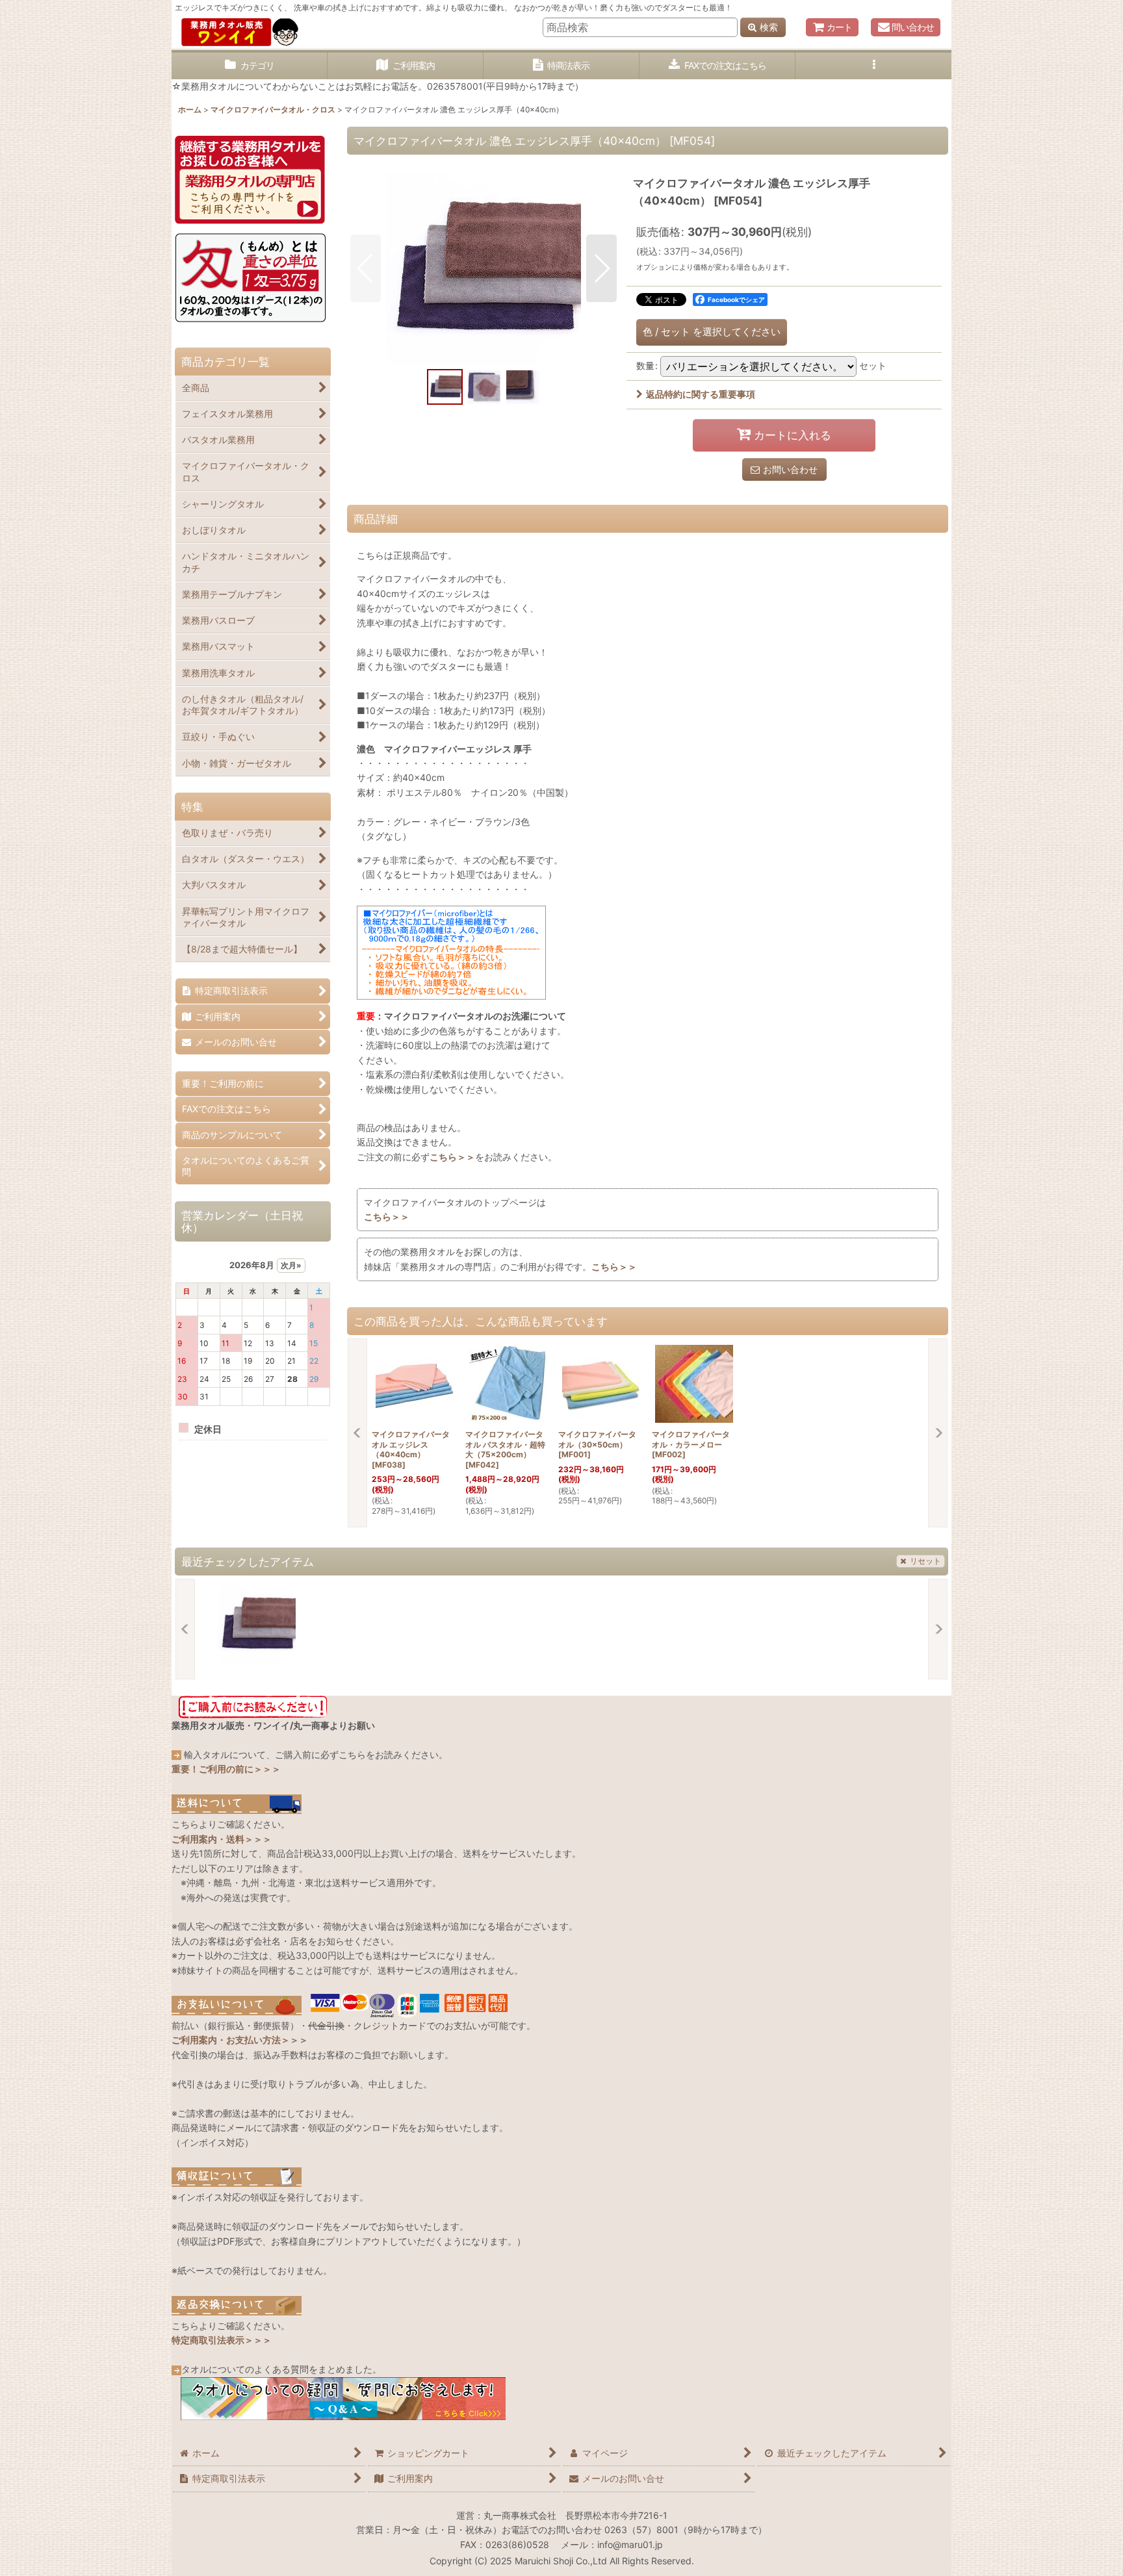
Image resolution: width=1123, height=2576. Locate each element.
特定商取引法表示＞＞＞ (222, 2340)
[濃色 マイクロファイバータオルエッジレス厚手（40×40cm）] (484, 268)
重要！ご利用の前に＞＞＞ (226, 1769)
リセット (925, 1561)
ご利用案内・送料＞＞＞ (222, 1839)
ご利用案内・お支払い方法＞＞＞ (240, 2040)
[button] (873, 66)
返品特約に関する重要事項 (701, 394)
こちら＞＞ (452, 1157)
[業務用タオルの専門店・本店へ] (250, 178)
